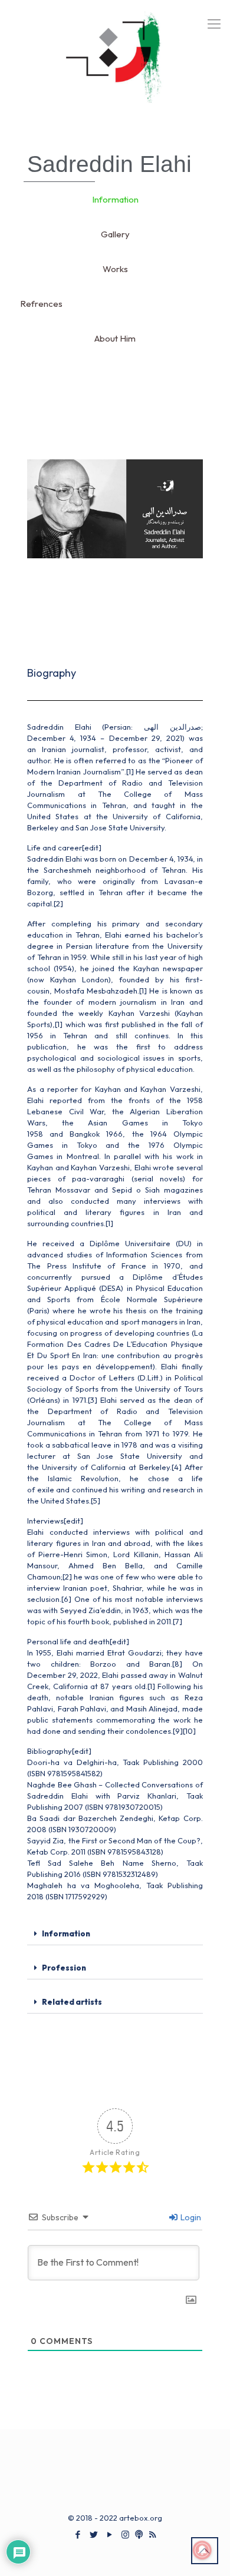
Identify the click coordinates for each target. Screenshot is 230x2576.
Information (66, 1933)
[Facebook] (78, 2534)
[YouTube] (109, 2534)
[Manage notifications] (202, 2550)
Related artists (72, 2002)
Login (190, 2217)
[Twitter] (93, 2534)
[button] (115, 1934)
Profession (64, 1968)
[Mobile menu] (214, 24)
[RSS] (152, 2534)
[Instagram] (125, 2534)
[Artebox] (115, 65)
